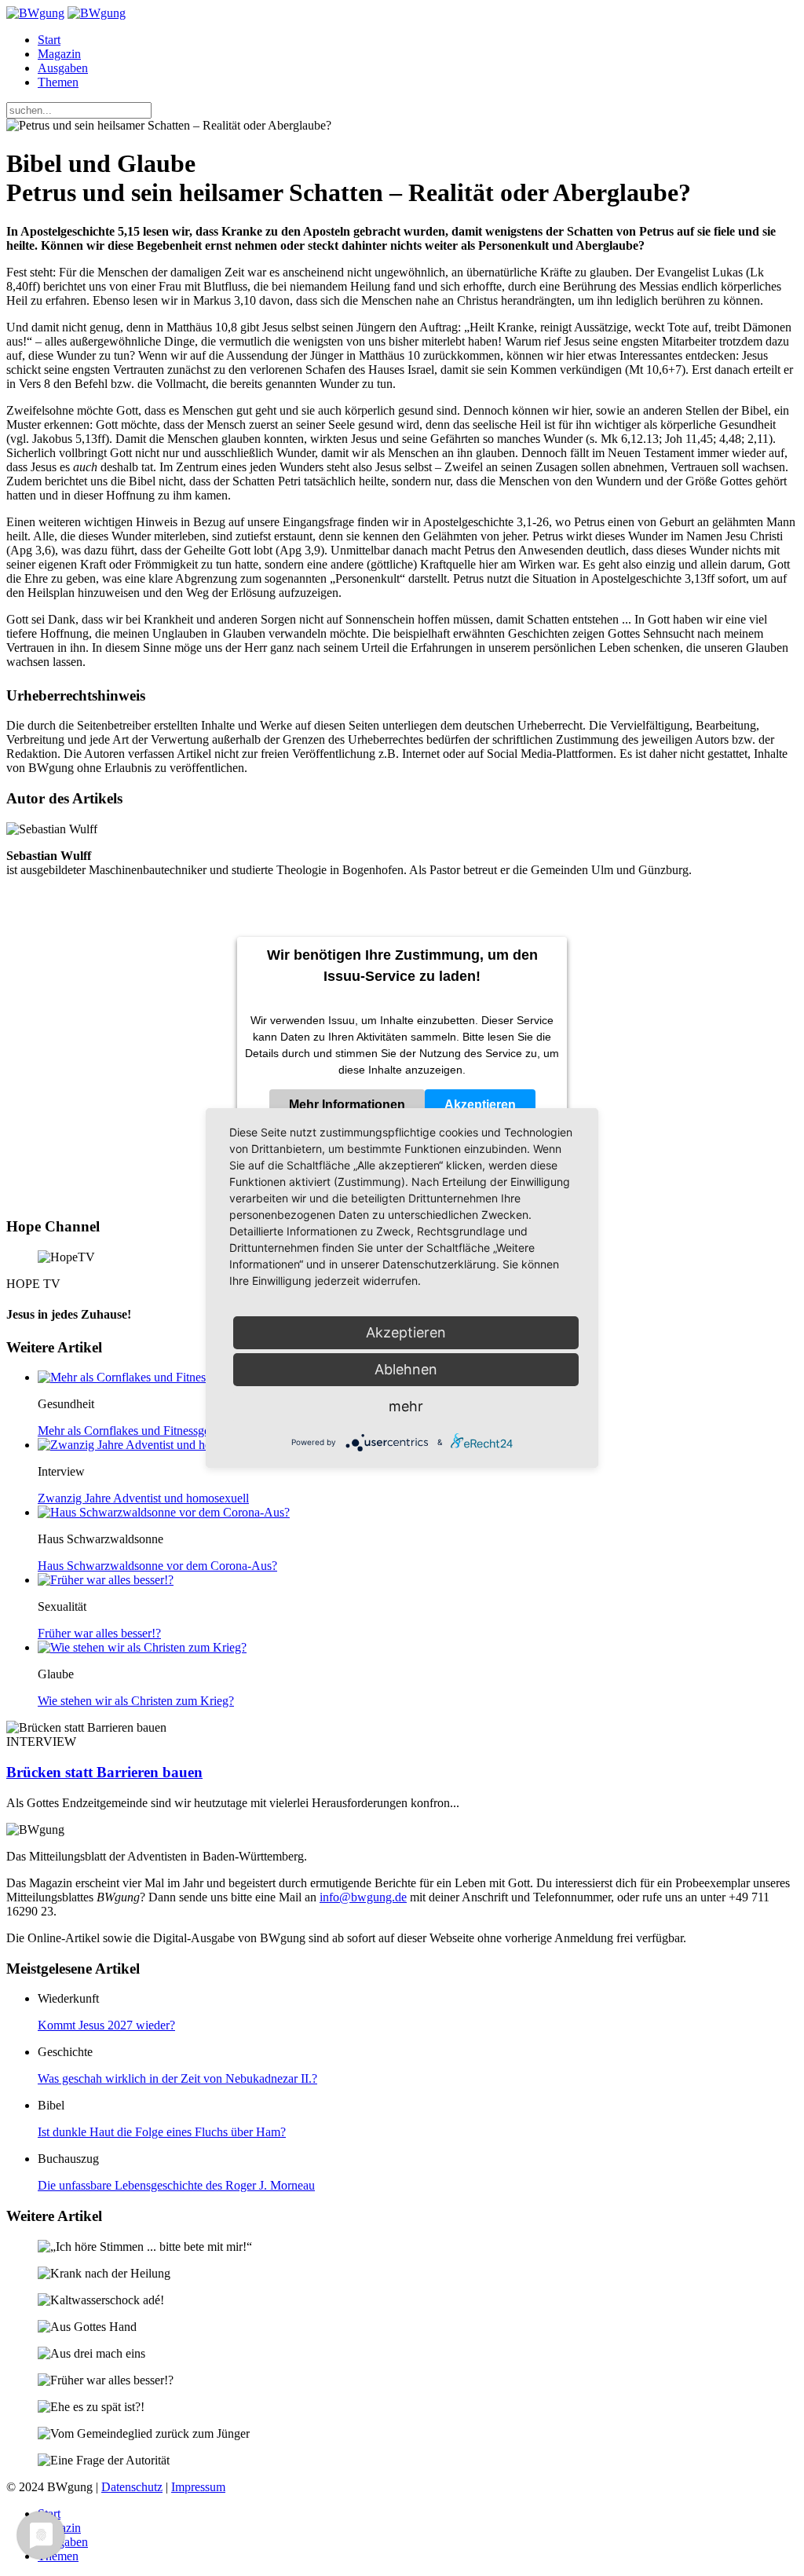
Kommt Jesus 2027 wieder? (106, 2025)
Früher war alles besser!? (99, 1633)
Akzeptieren (480, 1105)
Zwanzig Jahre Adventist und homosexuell (143, 1498)
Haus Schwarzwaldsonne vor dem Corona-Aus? (157, 1566)
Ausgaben (63, 68)
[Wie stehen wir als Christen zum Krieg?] (142, 1647)
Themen (58, 82)
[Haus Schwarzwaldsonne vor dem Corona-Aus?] (164, 1512)
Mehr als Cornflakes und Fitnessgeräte (133, 1431)
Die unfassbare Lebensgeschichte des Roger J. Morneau (176, 2185)
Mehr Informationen (347, 1105)
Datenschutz (132, 2487)
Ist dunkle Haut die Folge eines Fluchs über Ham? (162, 2132)
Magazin (59, 54)
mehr (406, 1406)
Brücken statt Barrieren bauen (104, 1772)
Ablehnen (406, 1369)
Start (49, 40)
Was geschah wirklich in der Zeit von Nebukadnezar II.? (177, 2078)
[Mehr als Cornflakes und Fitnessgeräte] (139, 1377)
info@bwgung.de (363, 1897)
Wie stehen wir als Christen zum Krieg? (136, 1701)
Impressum (198, 2487)
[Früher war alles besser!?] (106, 1580)
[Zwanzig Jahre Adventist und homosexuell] (150, 1445)
